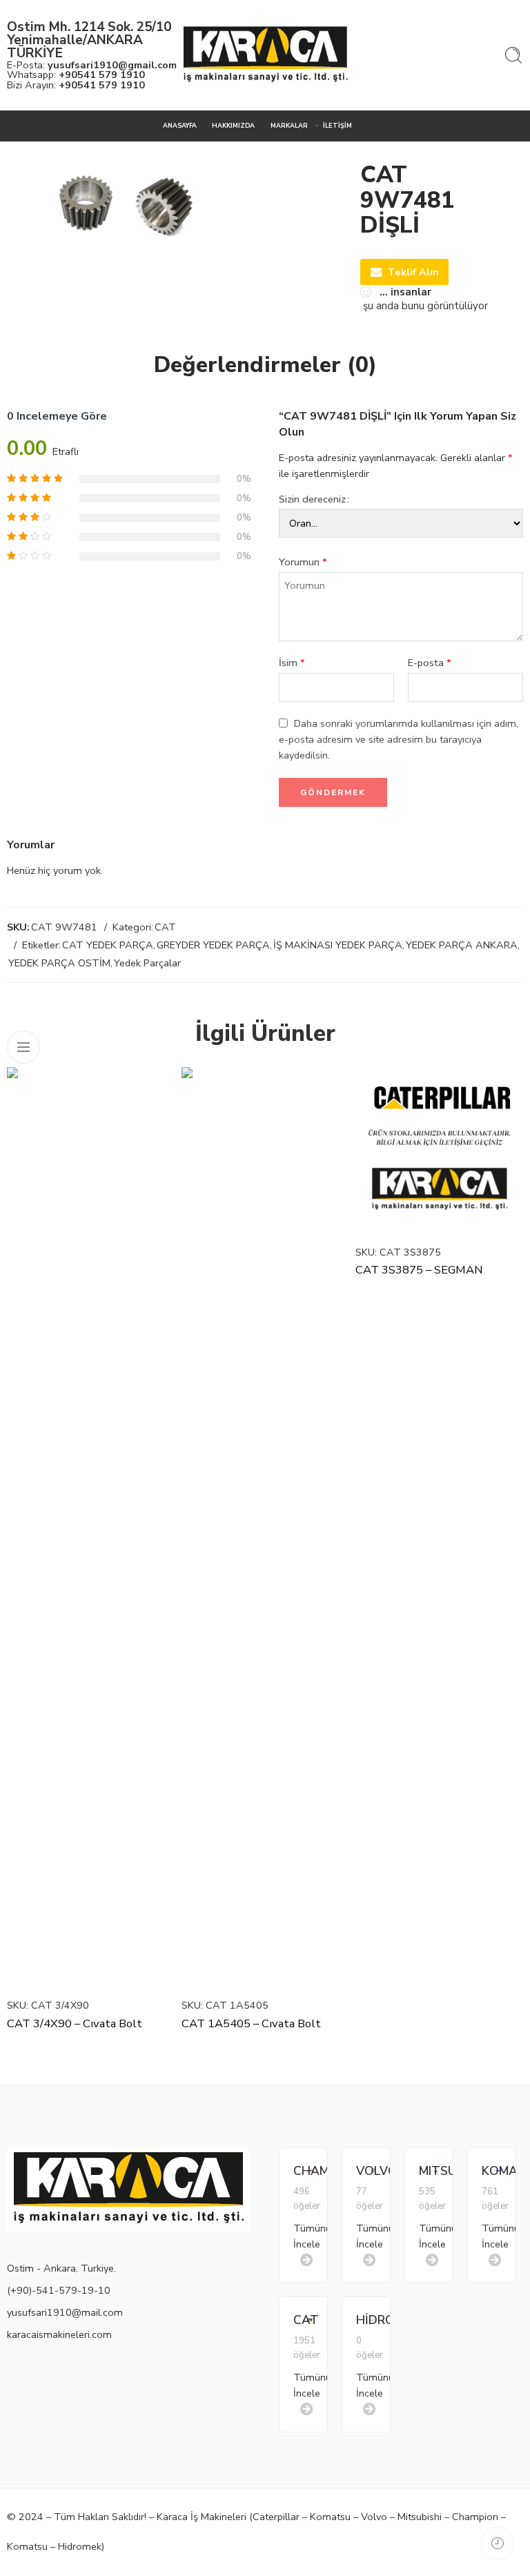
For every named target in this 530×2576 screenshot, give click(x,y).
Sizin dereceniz (312, 499)
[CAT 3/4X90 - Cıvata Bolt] (91, 1528)
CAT (165, 927)
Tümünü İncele (300, 2236)
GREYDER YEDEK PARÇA (213, 945)
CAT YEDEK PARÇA (108, 945)
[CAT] (310, 2319)
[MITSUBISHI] (436, 2169)
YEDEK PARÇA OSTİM (59, 963)
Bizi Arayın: (76, 85)
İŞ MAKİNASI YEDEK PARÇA (338, 945)
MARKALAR (289, 126)
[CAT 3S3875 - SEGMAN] (439, 1151)
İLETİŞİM (337, 126)
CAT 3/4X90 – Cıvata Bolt (75, 2023)
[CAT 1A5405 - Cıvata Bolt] (265, 1528)
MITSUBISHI (426, 2171)
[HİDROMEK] (373, 2319)
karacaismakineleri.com (59, 2334)
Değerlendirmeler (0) (265, 365)
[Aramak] (513, 55)
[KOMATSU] (499, 2169)
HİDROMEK (363, 2320)
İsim (292, 663)
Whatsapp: (76, 75)
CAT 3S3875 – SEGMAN (419, 1270)
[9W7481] (122, 200)
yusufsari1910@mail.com (65, 2312)
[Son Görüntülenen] (497, 2543)
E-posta (430, 663)
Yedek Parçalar (147, 963)
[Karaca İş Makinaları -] (265, 56)
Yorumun (303, 562)
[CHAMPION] (310, 2169)
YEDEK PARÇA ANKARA (462, 945)
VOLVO (363, 2171)
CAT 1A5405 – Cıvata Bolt (251, 2023)
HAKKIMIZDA (233, 126)
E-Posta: (92, 65)
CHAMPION (300, 2171)
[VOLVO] (373, 2169)
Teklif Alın (413, 272)
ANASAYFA (180, 126)
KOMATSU (489, 2171)
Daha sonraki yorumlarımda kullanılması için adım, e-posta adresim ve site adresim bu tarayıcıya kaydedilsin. (399, 739)
